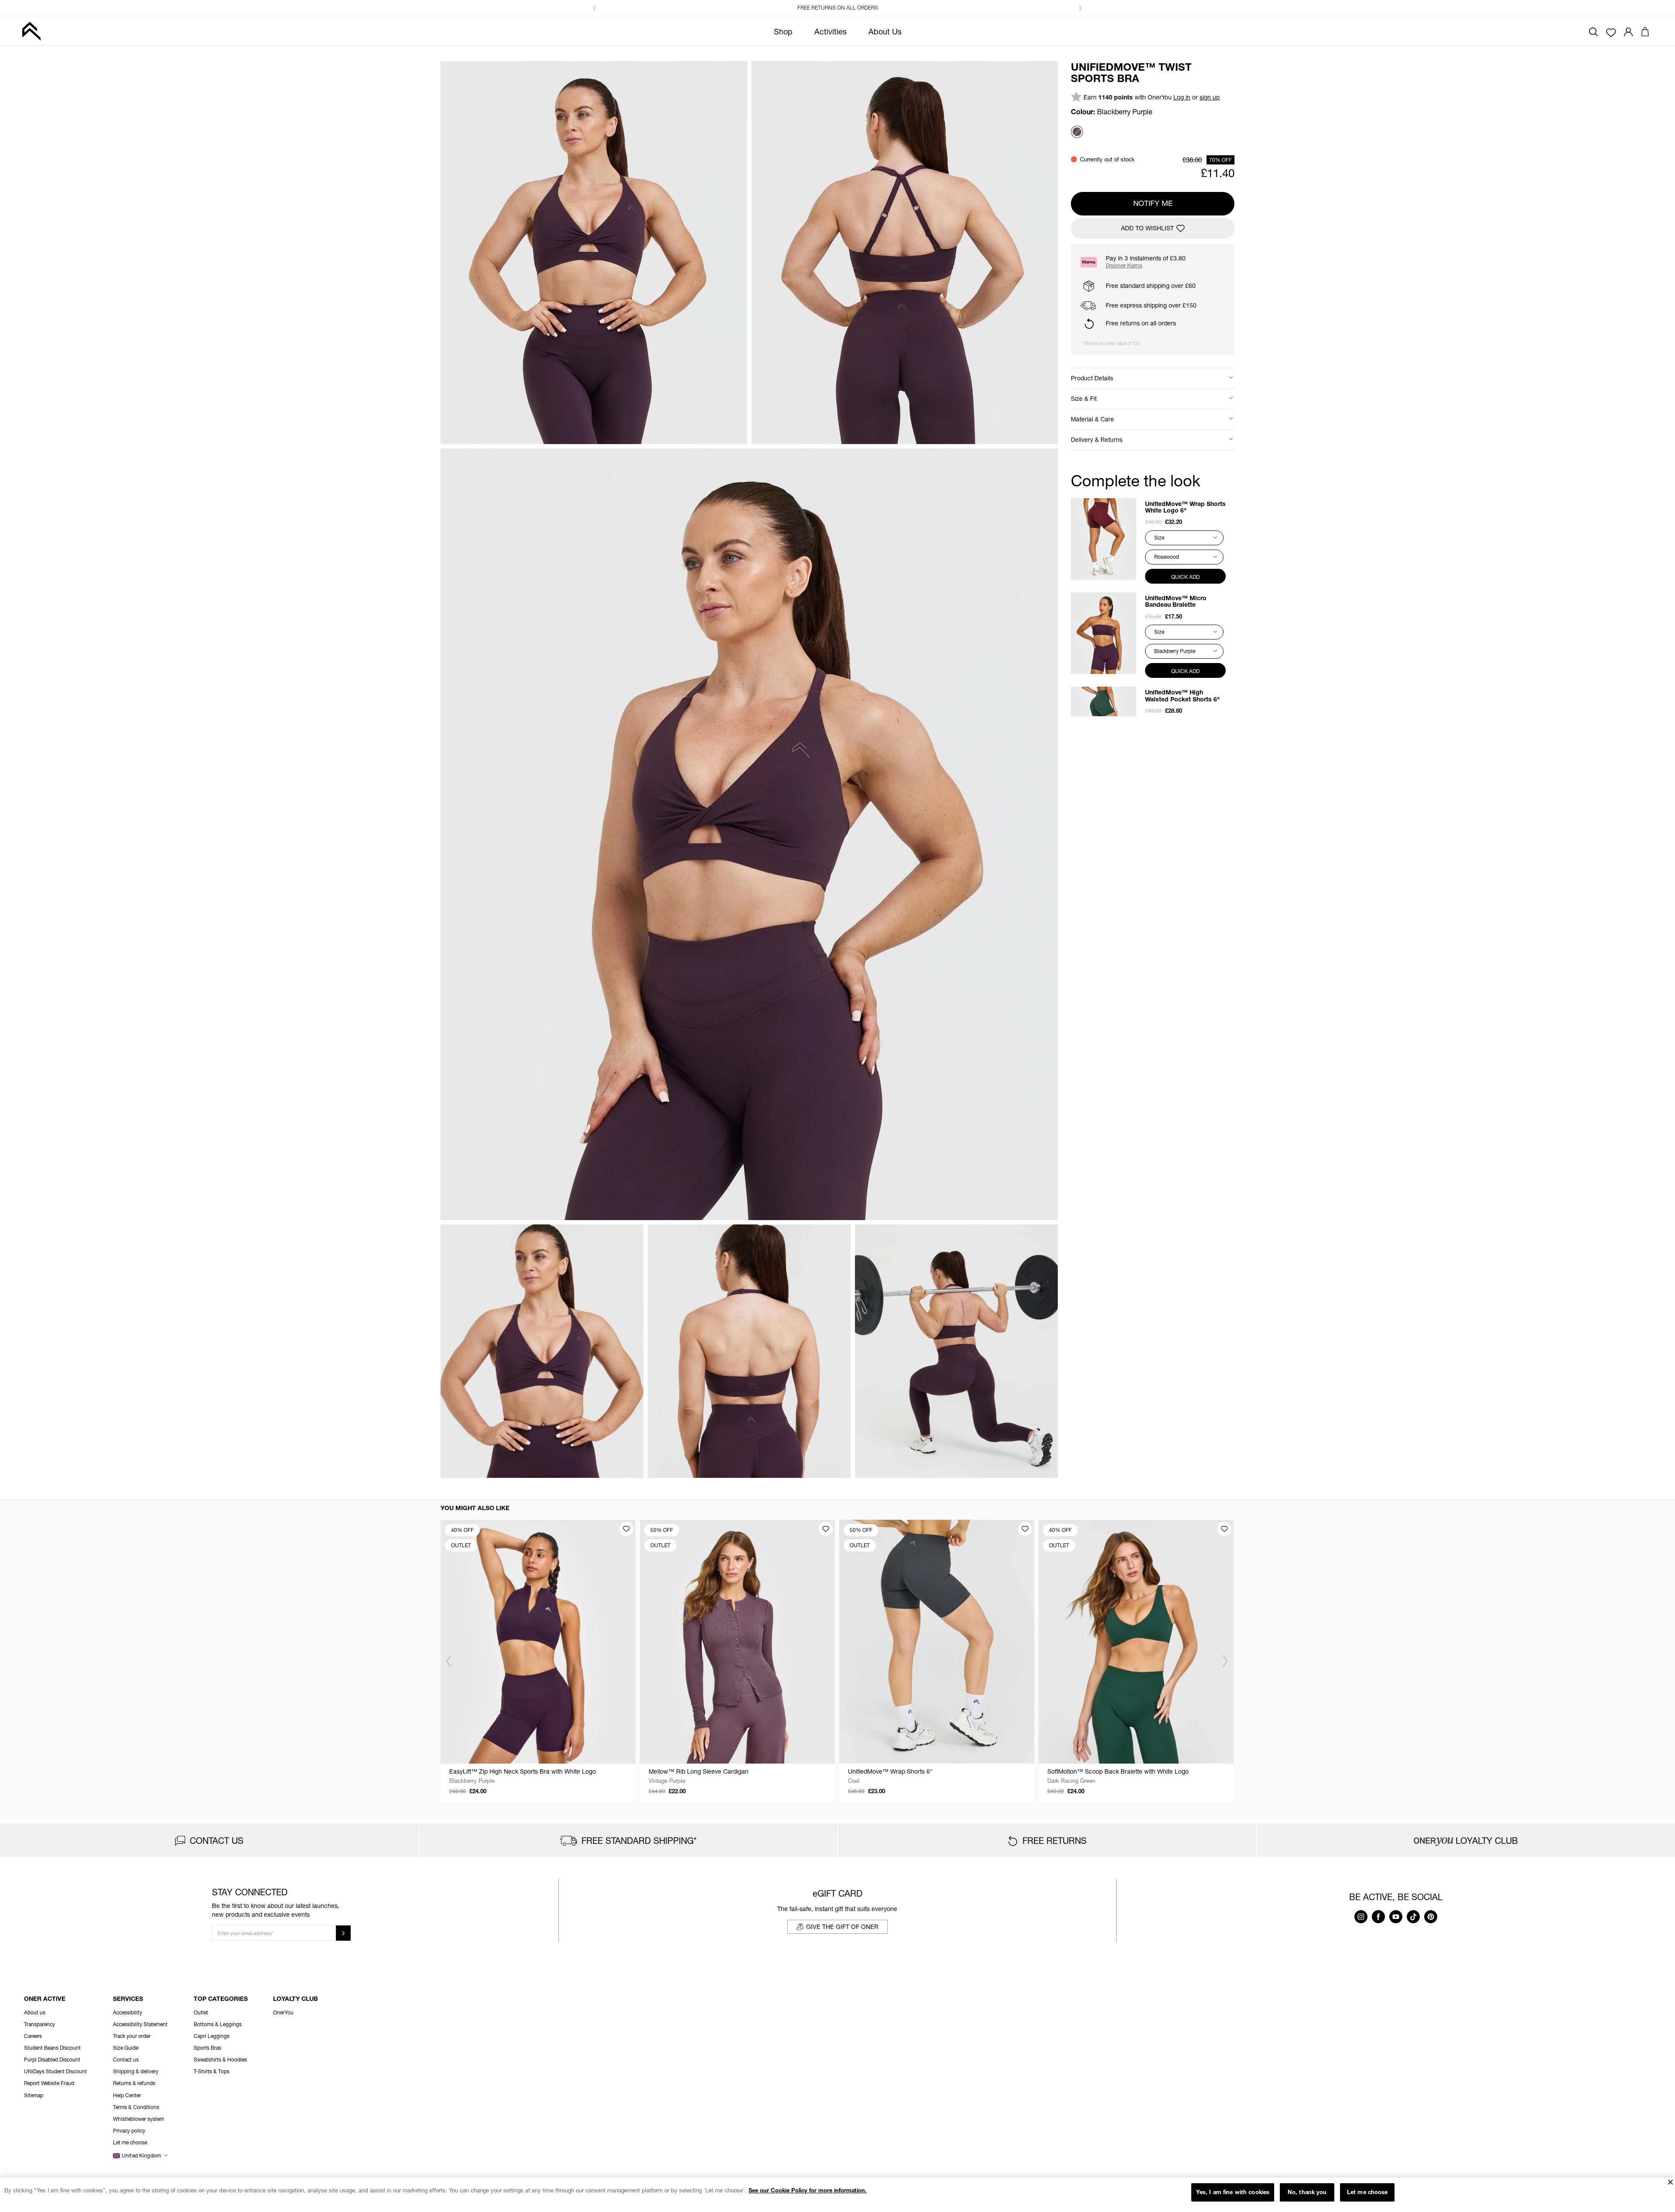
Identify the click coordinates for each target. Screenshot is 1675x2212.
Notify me (1153, 203)
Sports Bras (207, 2048)
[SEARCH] (1593, 31)
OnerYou (283, 2012)
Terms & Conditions (136, 2107)
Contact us (126, 2060)
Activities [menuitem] (831, 31)
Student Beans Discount (52, 2048)
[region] (837, 2195)
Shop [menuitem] (783, 31)
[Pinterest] (1431, 1921)
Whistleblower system (138, 2119)
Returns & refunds (134, 2083)
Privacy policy (129, 2131)
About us (35, 2012)
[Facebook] (1378, 1921)
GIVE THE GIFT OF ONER (842, 1927)
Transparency (39, 2024)
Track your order (132, 2036)
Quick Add (1185, 577)
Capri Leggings (212, 2036)
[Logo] (31, 31)
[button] (595, 8)
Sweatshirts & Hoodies (220, 2060)
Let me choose (1367, 2192)
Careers (33, 2036)
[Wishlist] (1611, 32)
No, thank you (1307, 2192)
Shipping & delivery (136, 2071)
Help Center (127, 2095)
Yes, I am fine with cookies (1233, 2192)
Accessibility (128, 2012)
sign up (1210, 97)
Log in (1182, 97)
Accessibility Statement (140, 2024)
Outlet (201, 2012)
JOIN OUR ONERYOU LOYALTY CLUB (843, 8)
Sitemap (34, 2095)
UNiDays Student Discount (55, 2071)
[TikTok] (1413, 1921)
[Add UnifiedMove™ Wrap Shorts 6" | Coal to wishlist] (1025, 1529)
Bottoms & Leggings (218, 2024)
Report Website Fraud (49, 2083)
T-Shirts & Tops (212, 2071)
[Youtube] (1396, 1921)
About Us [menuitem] (885, 31)
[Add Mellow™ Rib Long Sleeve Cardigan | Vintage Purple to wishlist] (826, 1529)
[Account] (1628, 31)
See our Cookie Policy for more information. (808, 2190)
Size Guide (126, 2048)
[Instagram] (1361, 1921)
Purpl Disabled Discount (52, 2060)
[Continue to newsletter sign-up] (343, 1933)
